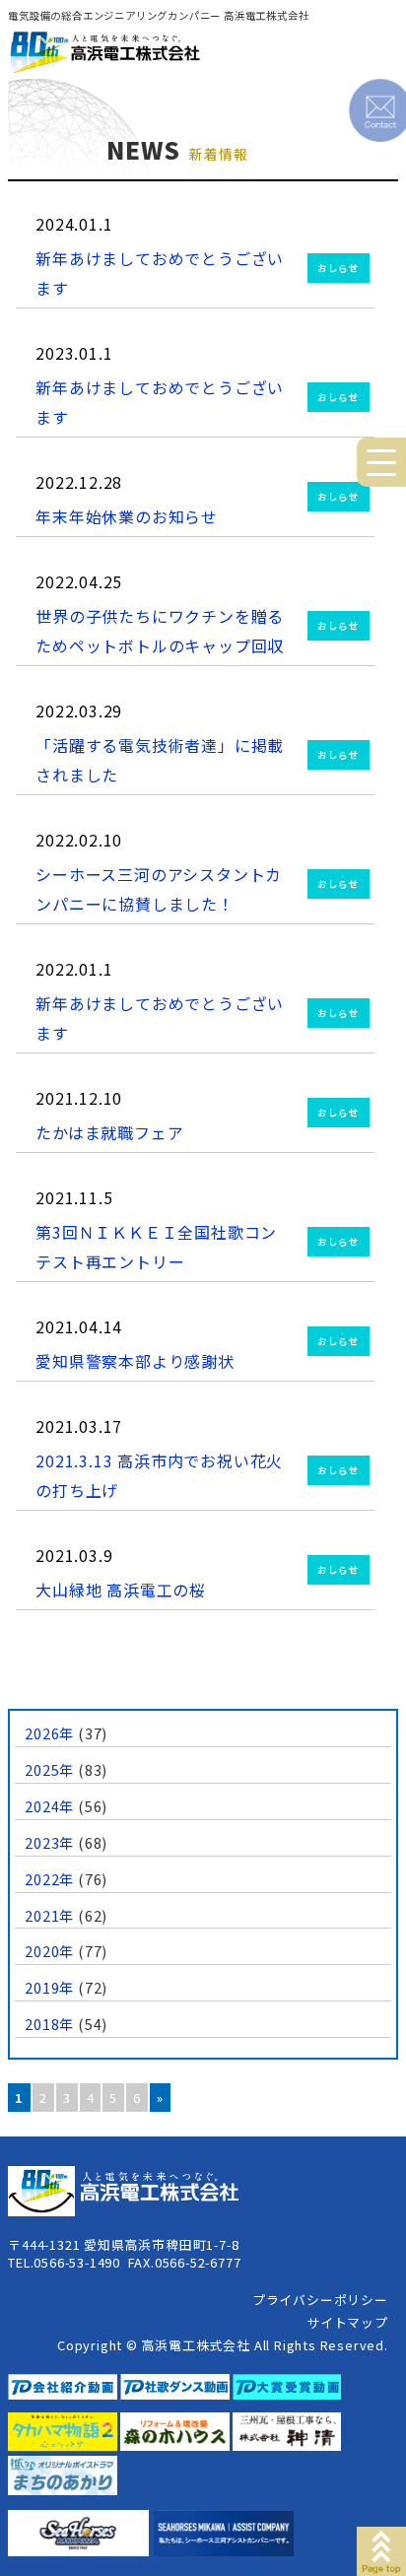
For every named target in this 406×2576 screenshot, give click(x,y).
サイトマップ (347, 2322)
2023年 (49, 1842)
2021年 (49, 1915)
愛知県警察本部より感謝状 (135, 1361)
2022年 (49, 1879)
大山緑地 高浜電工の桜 (121, 1590)
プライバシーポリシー (320, 2300)
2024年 (49, 1806)
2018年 (49, 2024)
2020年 (49, 1951)
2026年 (49, 1733)
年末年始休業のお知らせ (127, 516)
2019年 (49, 1987)
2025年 (49, 1769)
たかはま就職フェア (109, 1132)
